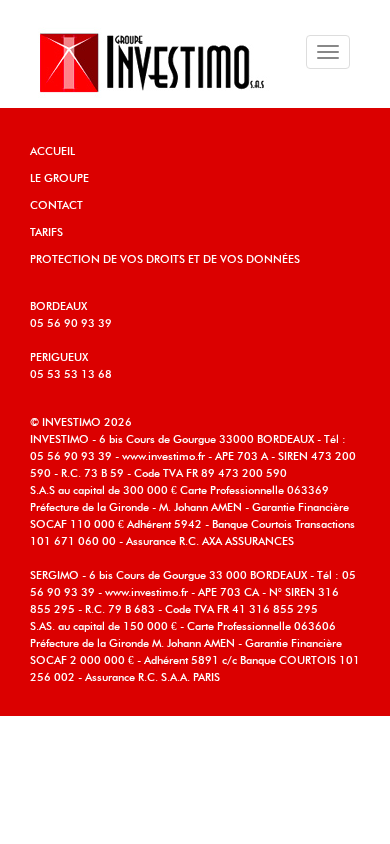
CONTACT (56, 205)
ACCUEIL (52, 151)
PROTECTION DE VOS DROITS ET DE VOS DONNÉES (165, 259)
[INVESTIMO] (147, 62)
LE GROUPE (59, 178)
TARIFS (46, 232)
